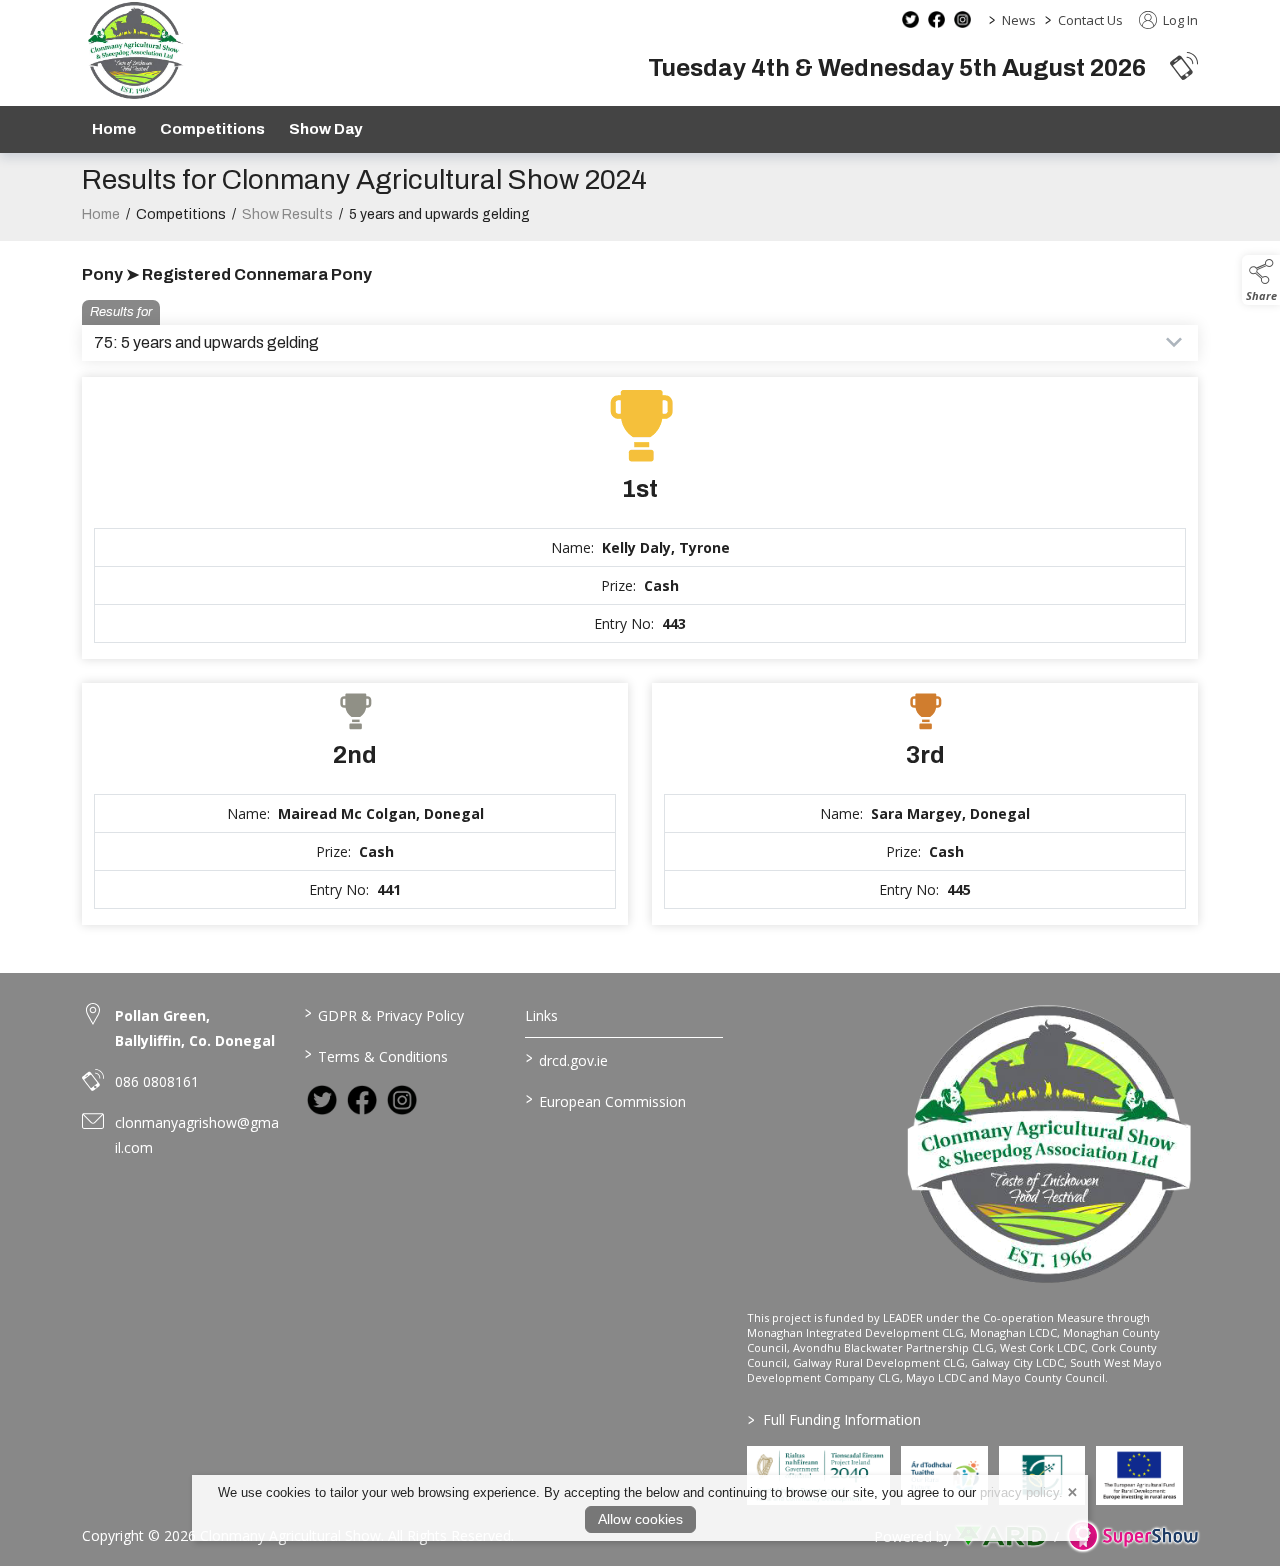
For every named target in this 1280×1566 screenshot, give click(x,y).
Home (114, 129)
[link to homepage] (134, 50)
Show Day (325, 129)
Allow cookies (640, 1519)
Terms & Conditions (375, 1055)
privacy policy (1019, 1492)
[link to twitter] (322, 1100)
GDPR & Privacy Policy (383, 1014)
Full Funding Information (834, 1419)
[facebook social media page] (936, 19)
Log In (1179, 20)
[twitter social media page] (910, 19)
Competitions (212, 129)
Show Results (287, 214)
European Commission (606, 1100)
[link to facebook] (362, 1100)
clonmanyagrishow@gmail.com (197, 1135)
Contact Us (1090, 20)
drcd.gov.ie (567, 1059)
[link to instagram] (402, 1100)
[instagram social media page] (962, 19)
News (1019, 20)
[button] (1184, 65)
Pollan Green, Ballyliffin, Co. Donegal (195, 1028)
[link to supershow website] (1132, 1536)
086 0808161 (157, 1081)
